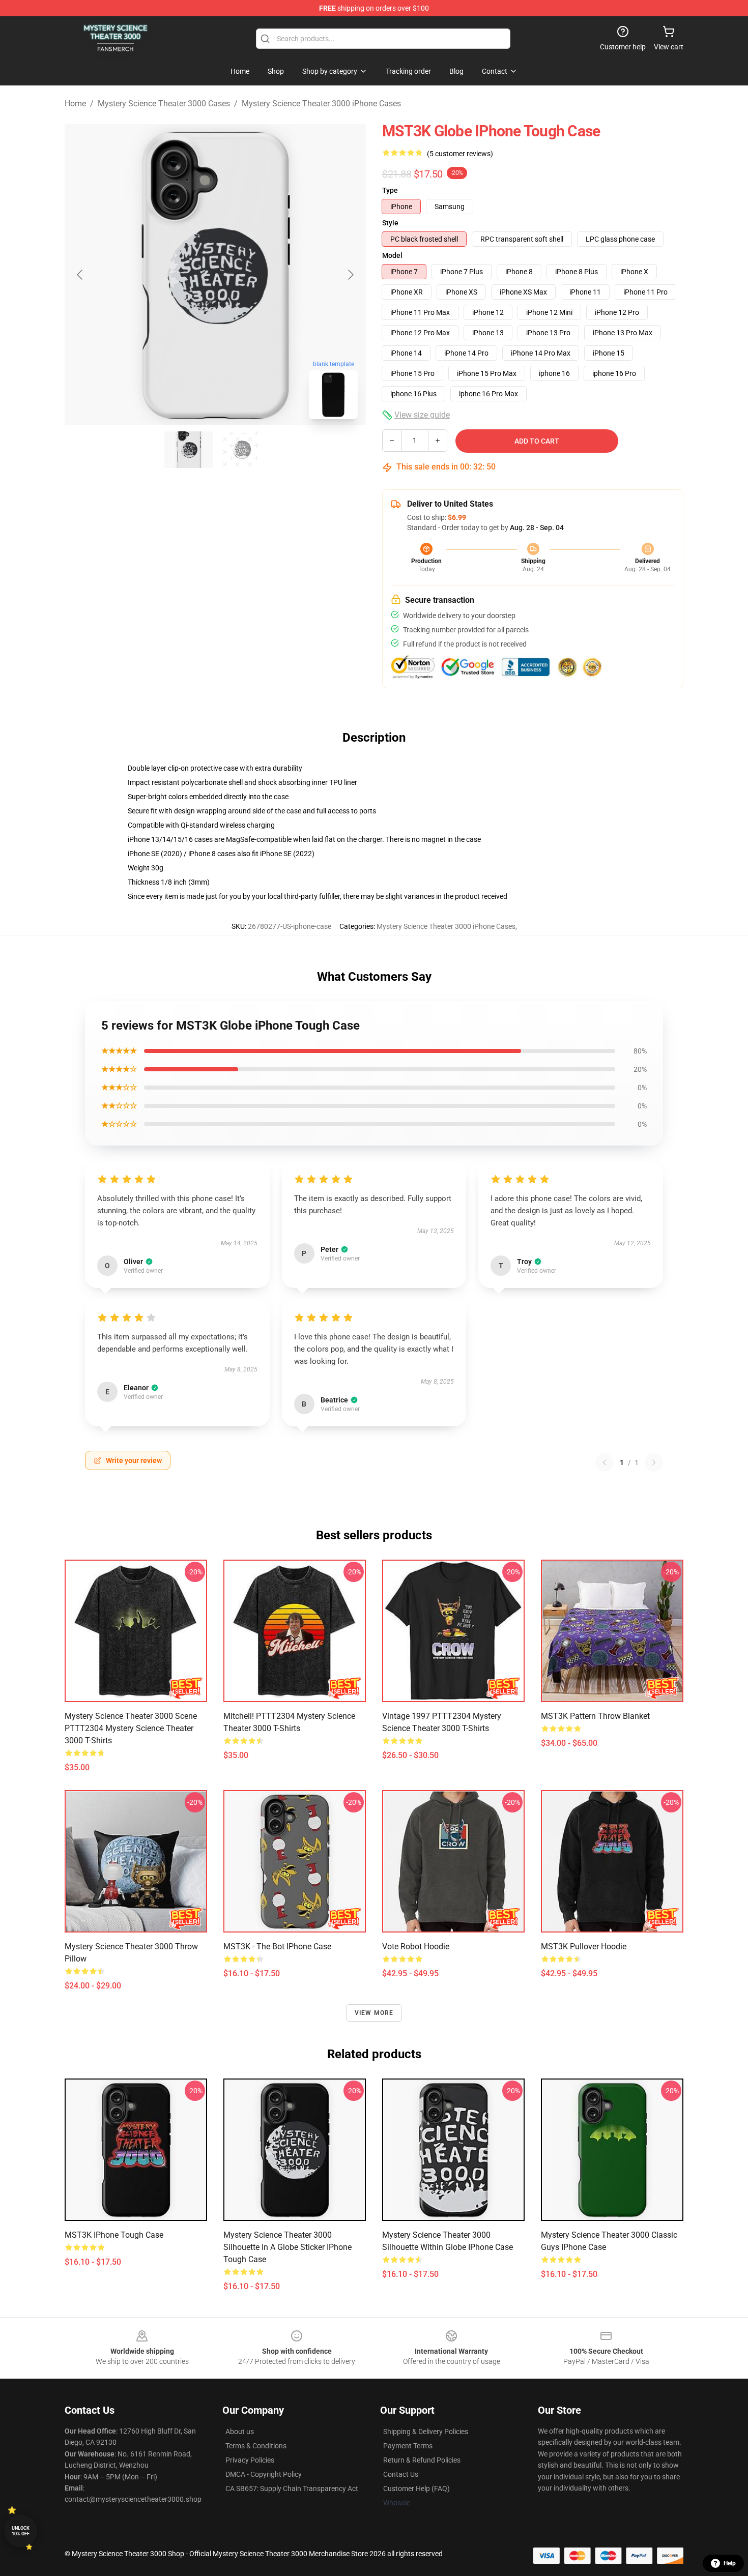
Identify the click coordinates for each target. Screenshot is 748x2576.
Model (392, 255)
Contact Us (401, 2474)
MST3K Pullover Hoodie (584, 1946)
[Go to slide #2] (242, 450)
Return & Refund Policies (422, 2460)
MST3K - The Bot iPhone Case (277, 1946)
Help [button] (730, 2563)
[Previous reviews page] (605, 1462)
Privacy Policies (250, 2460)
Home (75, 104)
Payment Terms (408, 2446)
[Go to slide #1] (189, 450)
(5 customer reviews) (460, 154)
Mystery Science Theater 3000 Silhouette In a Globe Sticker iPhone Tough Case (287, 2247)
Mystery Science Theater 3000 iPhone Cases (321, 104)
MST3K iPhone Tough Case (114, 2235)
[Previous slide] (80, 275)
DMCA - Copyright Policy (264, 2474)
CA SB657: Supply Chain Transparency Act (292, 2489)
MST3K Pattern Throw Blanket (595, 1716)
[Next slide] (350, 275)
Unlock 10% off (21, 2531)
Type (390, 190)
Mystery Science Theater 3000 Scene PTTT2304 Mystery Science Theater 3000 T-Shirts (131, 1728)
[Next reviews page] (654, 1462)
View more (374, 2013)
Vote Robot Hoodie (416, 1946)
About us (240, 2432)
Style (390, 223)
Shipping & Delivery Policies (426, 2432)
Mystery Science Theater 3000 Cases (164, 104)
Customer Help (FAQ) (416, 2489)
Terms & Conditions (256, 2446)
